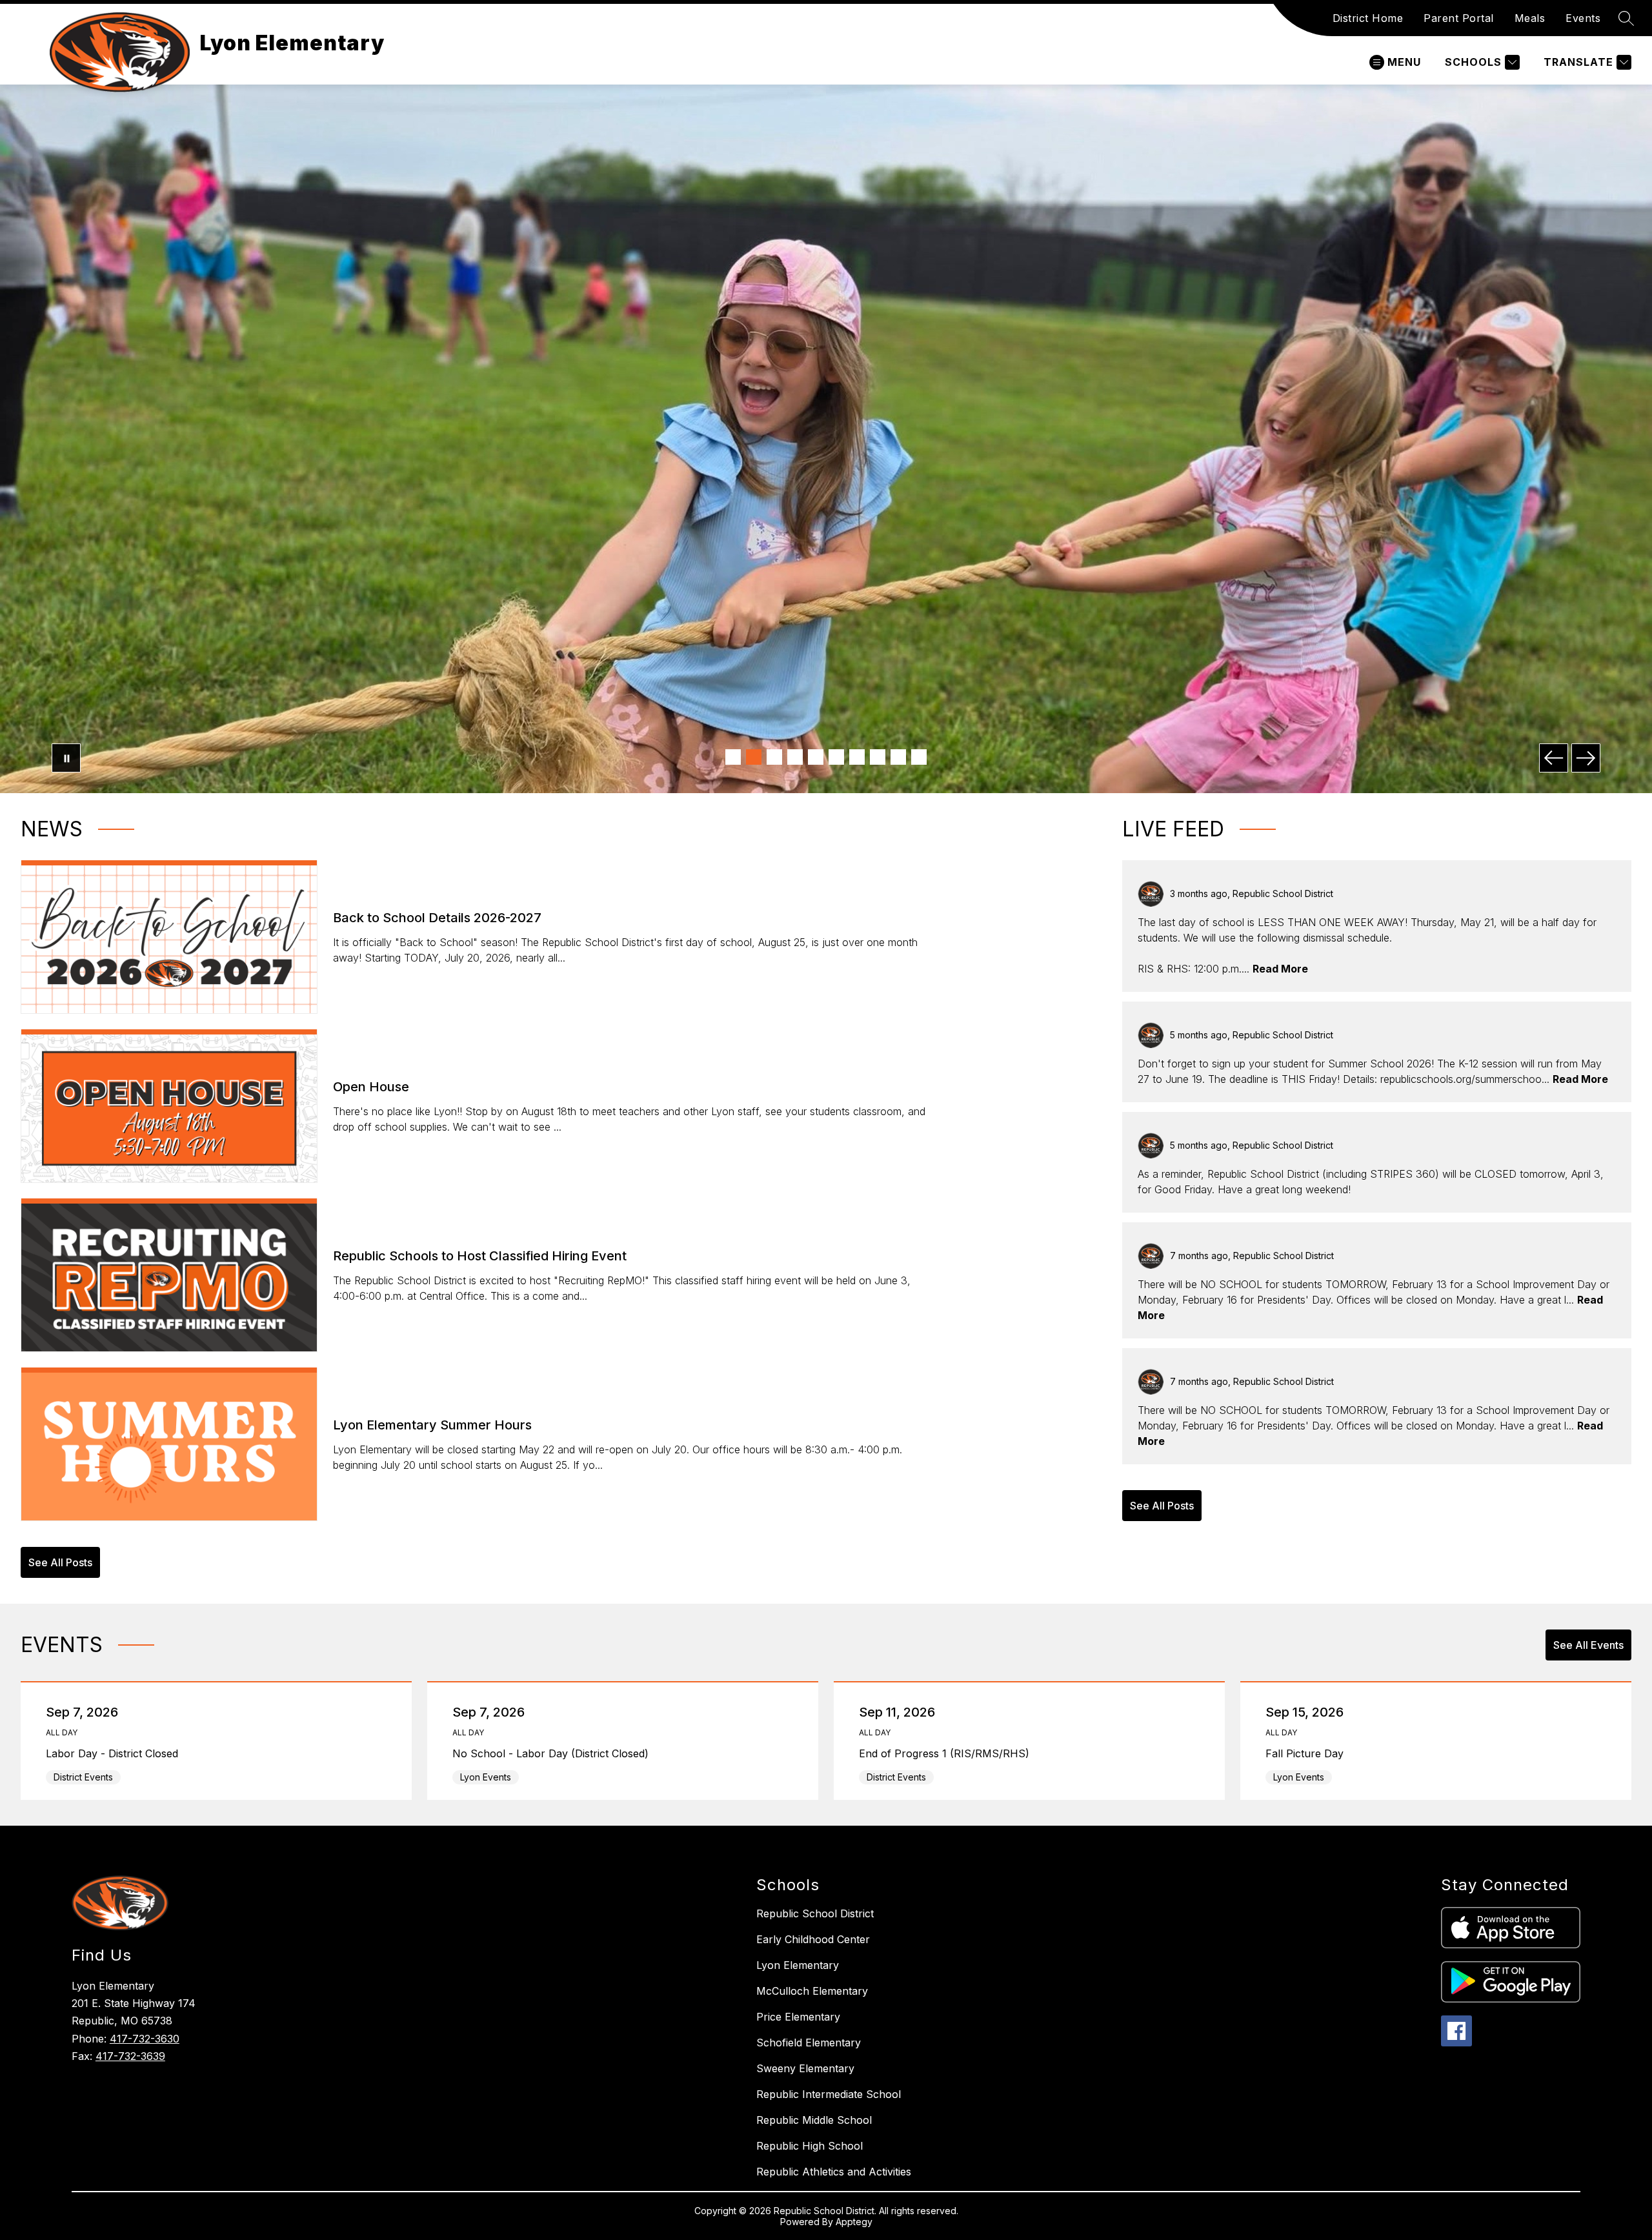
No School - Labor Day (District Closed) (554, 1753)
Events (1583, 18)
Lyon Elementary (798, 1965)
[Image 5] (816, 757)
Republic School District (815, 1913)
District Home (1368, 18)
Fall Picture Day (1308, 1753)
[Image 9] (898, 757)
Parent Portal (1459, 18)
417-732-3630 (145, 2039)
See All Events (1588, 1645)
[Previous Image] (1554, 758)
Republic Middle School (814, 2120)
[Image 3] (774, 757)
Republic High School (810, 2146)
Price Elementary (798, 2017)
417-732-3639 (130, 2056)
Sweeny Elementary (805, 2068)
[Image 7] (857, 757)
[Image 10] (919, 757)
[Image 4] (795, 757)
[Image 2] (754, 757)
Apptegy (854, 2222)
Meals (1530, 18)
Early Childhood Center (813, 1939)
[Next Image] (1586, 758)
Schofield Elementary (809, 2043)
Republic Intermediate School (829, 2094)
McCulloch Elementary (812, 1991)
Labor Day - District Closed (115, 1753)
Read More (1280, 969)
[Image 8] (878, 757)
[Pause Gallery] (66, 758)
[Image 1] (733, 757)
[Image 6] (836, 757)
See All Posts (60, 1562)
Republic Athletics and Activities (834, 2172)
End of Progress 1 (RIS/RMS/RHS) (947, 1753)
